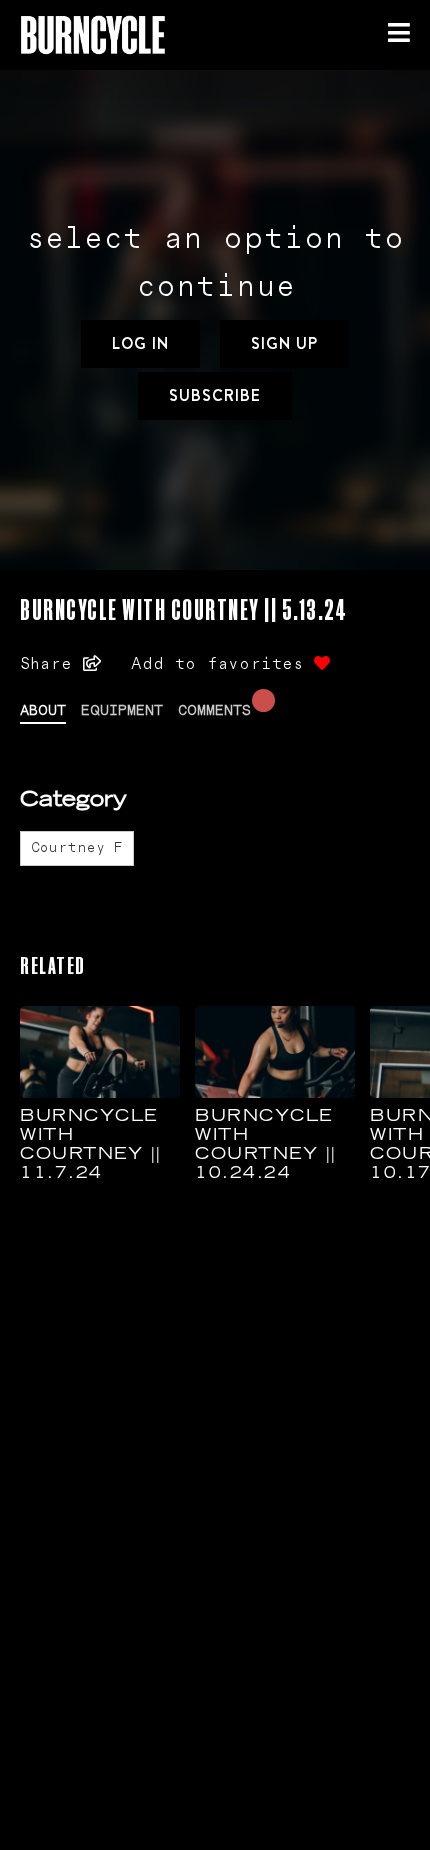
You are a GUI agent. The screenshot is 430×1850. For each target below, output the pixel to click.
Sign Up (284, 343)
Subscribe (215, 395)
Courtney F (77, 848)
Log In (140, 343)
